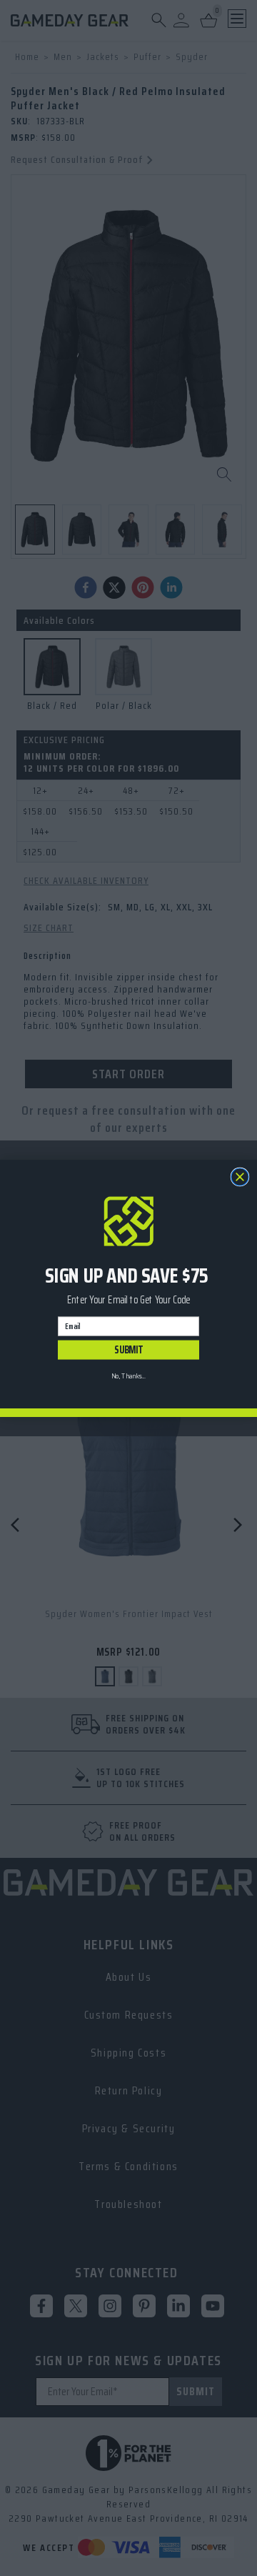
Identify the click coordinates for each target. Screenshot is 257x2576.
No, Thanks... (128, 1376)
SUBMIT (128, 1349)
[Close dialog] (240, 1177)
